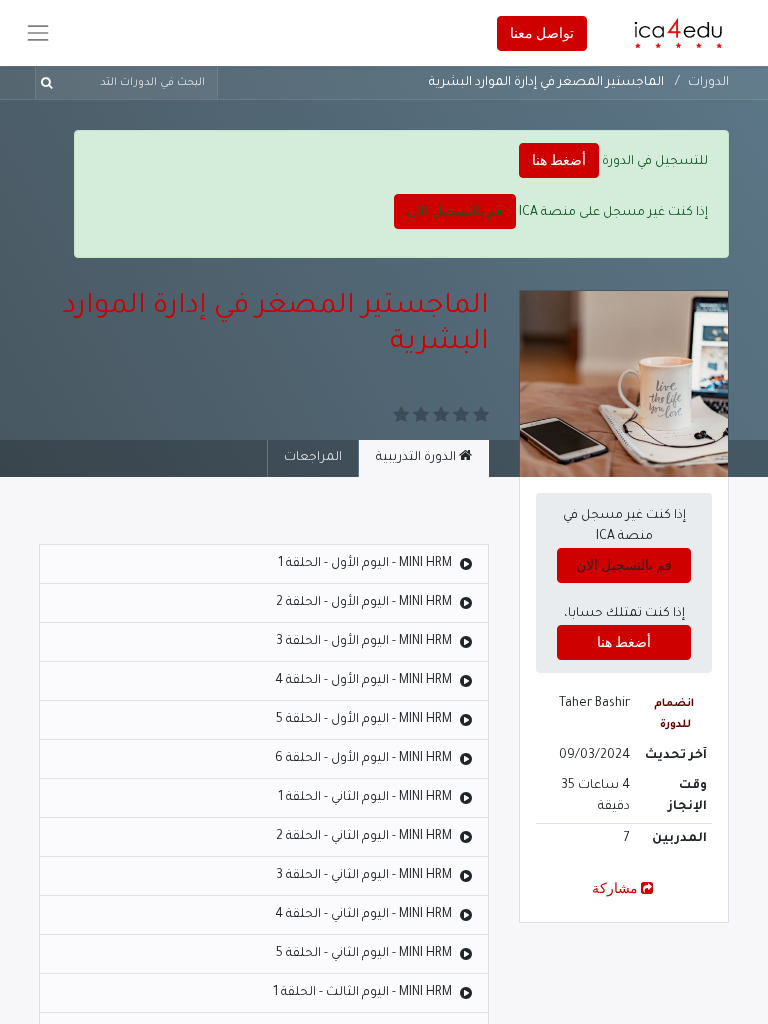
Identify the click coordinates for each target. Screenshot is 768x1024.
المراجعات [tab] (313, 458)
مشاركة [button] (615, 888)
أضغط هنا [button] (559, 160)
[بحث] (50, 83)
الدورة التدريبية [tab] (417, 458)
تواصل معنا (542, 33)
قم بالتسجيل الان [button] (455, 211)
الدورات (708, 83)
